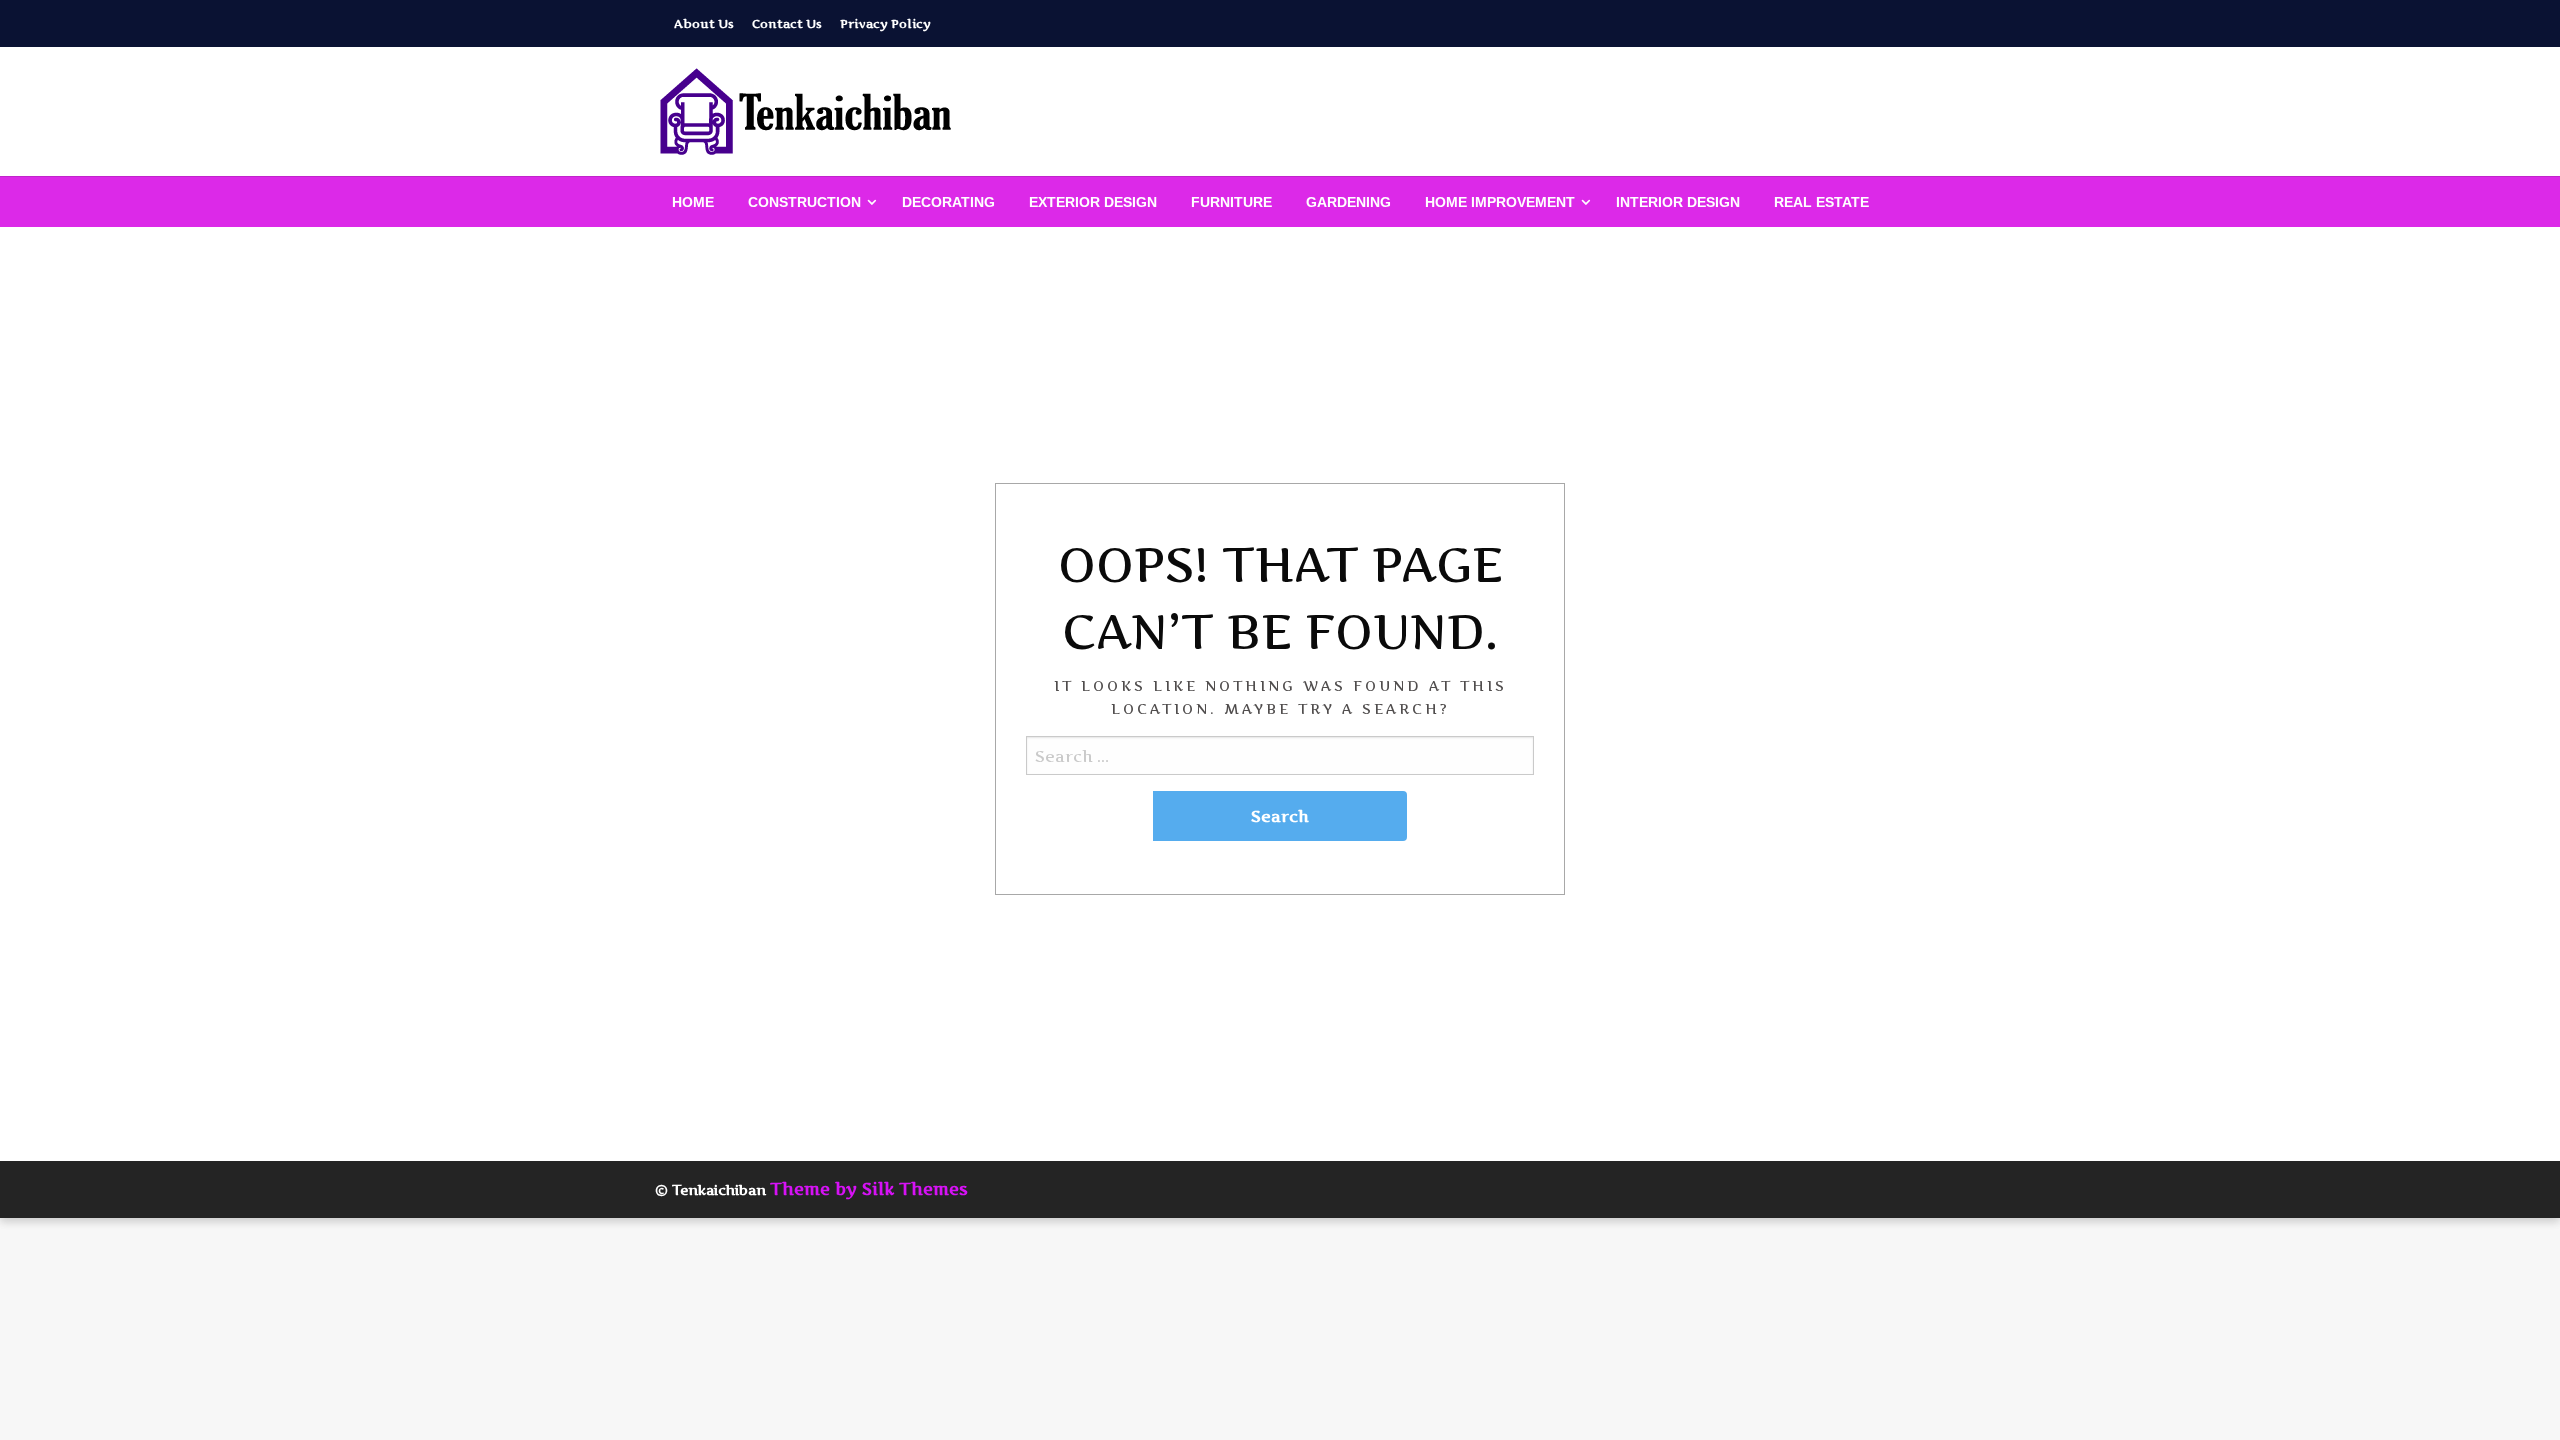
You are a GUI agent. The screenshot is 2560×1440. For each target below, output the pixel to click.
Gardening (1348, 202)
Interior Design (1678, 202)
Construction (804, 202)
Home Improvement (1500, 202)
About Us (704, 23)
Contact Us (787, 23)
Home (693, 202)
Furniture (1231, 202)
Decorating (948, 202)
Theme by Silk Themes (869, 1189)
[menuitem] (693, 202)
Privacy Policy (885, 23)
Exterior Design (1093, 202)
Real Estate (1821, 202)
